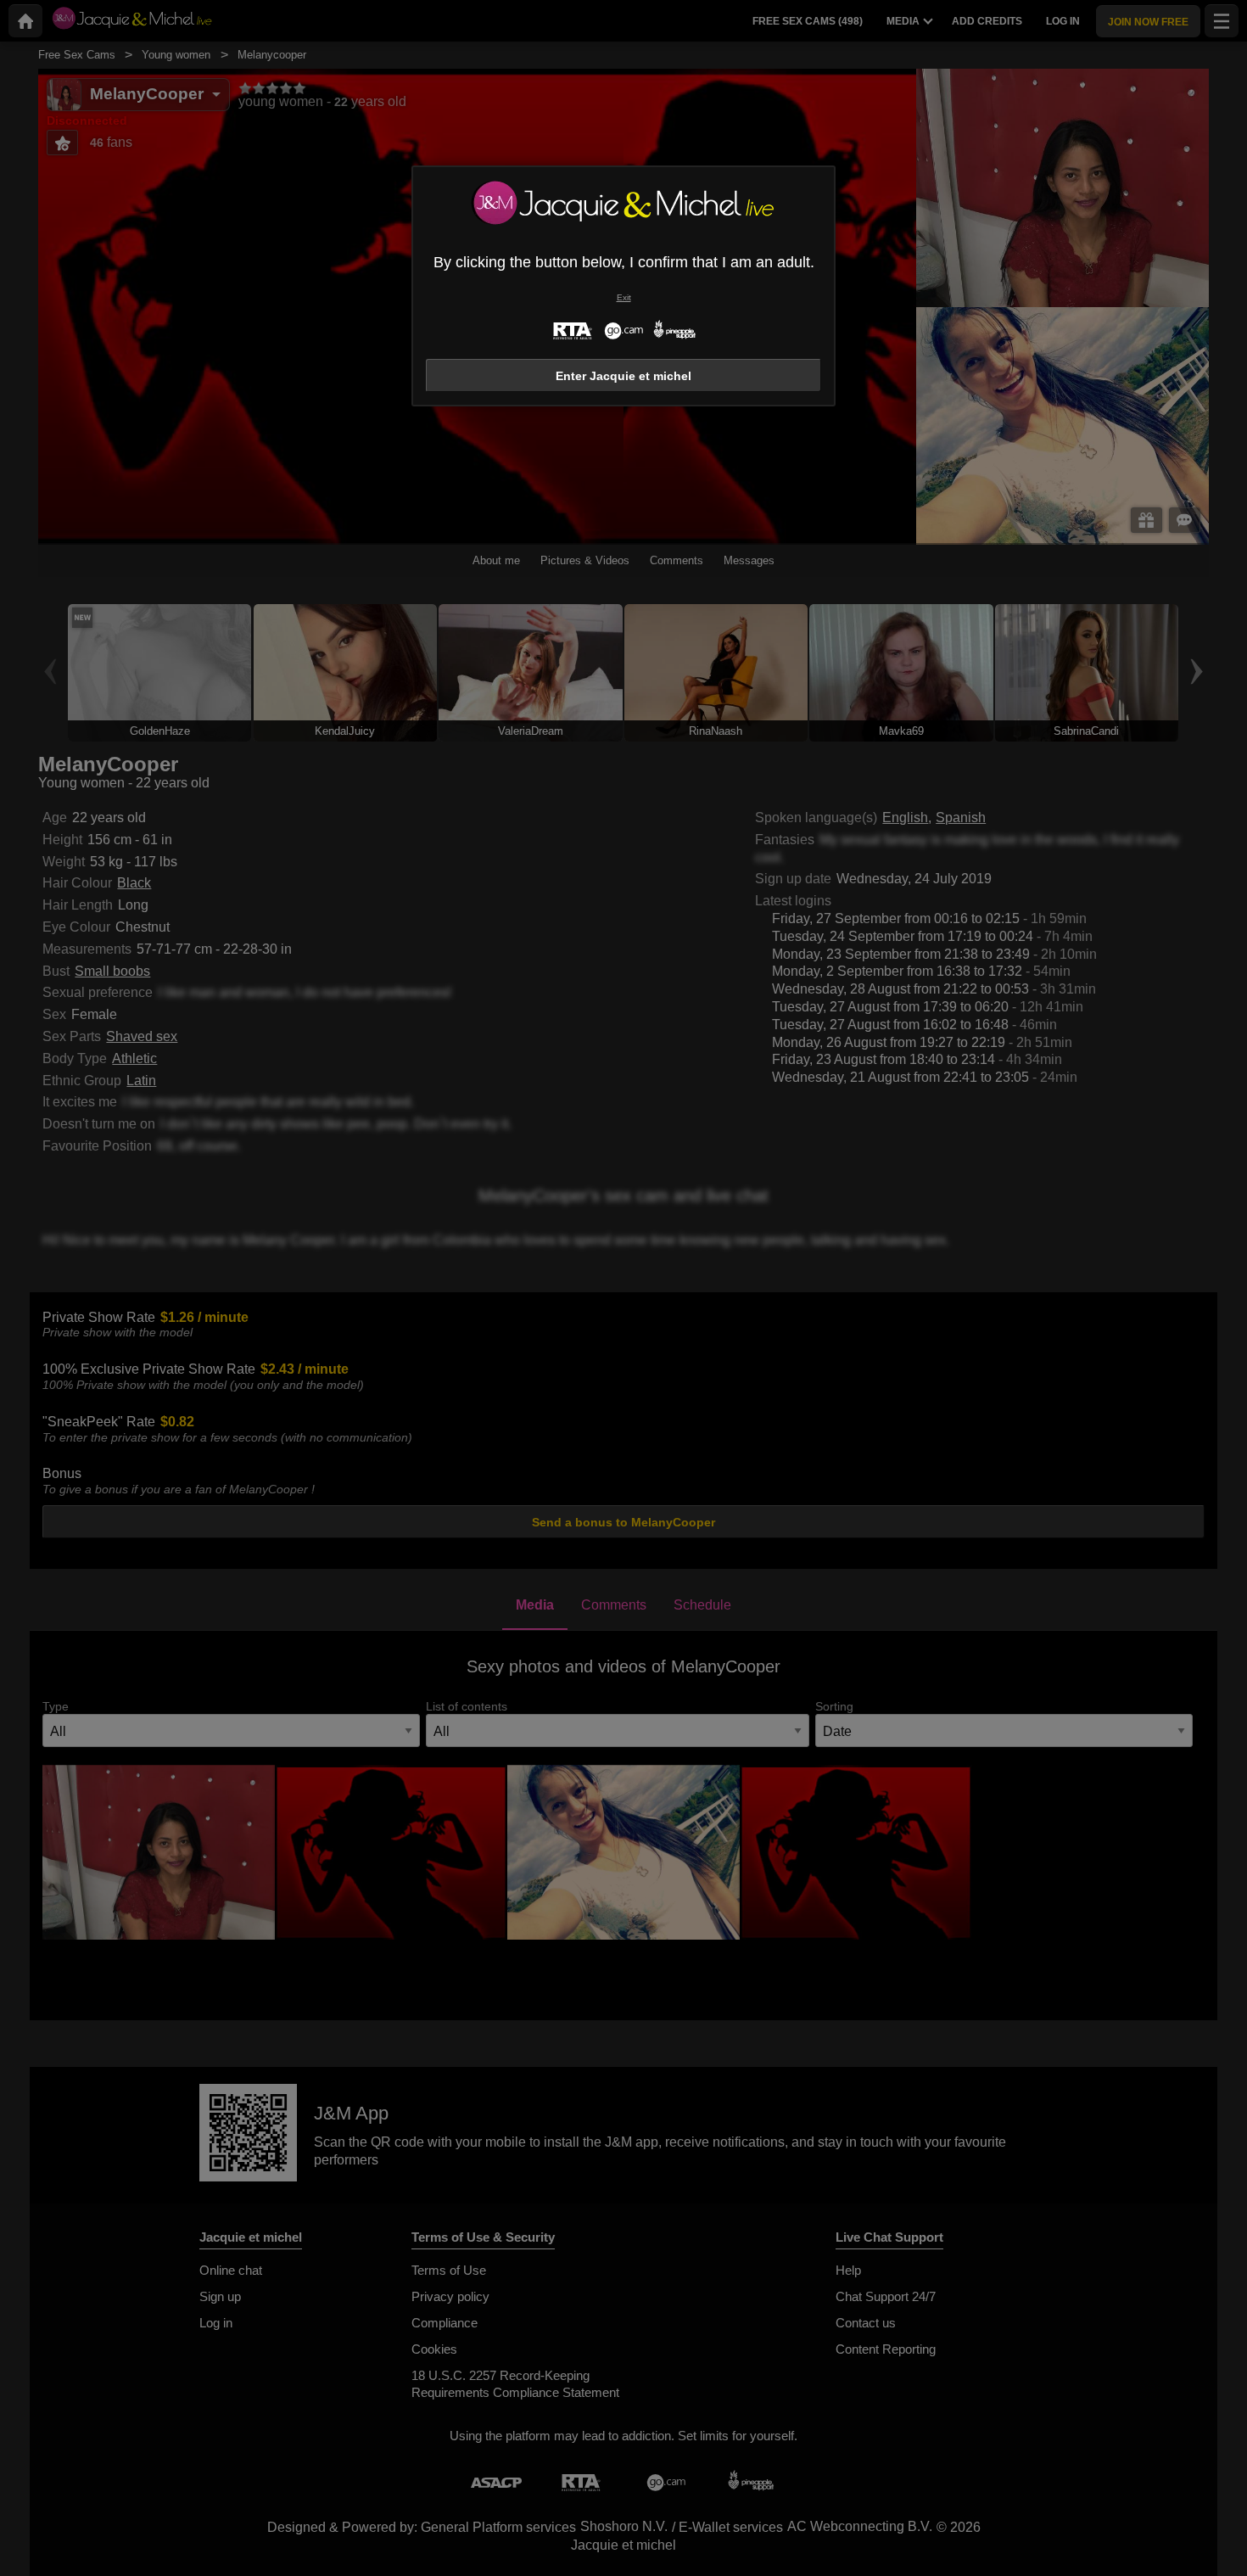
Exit (624, 297)
